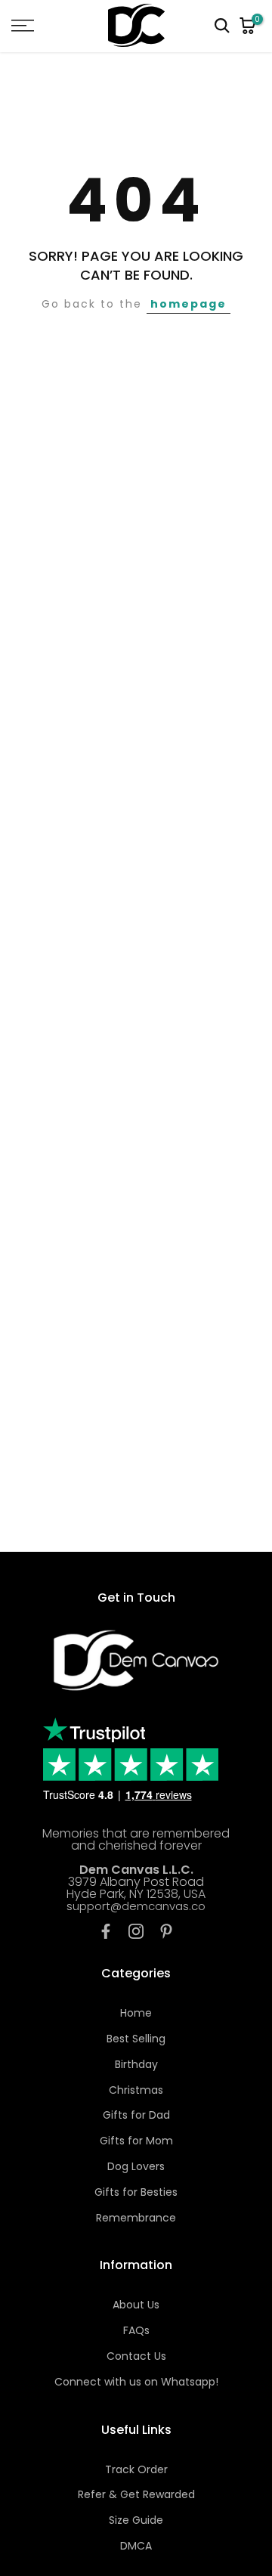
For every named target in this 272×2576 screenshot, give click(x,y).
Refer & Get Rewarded (136, 2494)
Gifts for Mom (136, 2141)
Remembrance (136, 2218)
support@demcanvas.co (136, 1906)
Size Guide (136, 2520)
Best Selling (136, 2039)
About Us (136, 2305)
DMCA (136, 2546)
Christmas (136, 2090)
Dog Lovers (136, 2166)
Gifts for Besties (136, 2192)
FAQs (136, 2330)
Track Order (136, 2469)
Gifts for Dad (136, 2115)
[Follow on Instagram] (136, 1931)
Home (136, 2013)
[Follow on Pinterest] (166, 1931)
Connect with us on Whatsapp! (136, 2382)
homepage (189, 304)
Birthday (136, 2064)
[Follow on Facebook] (106, 1931)
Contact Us (136, 2356)
